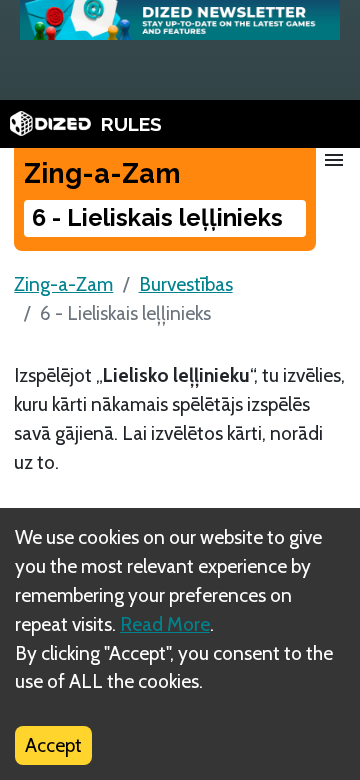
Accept (53, 745)
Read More (165, 624)
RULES (131, 124)
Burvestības (186, 284)
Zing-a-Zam (63, 284)
